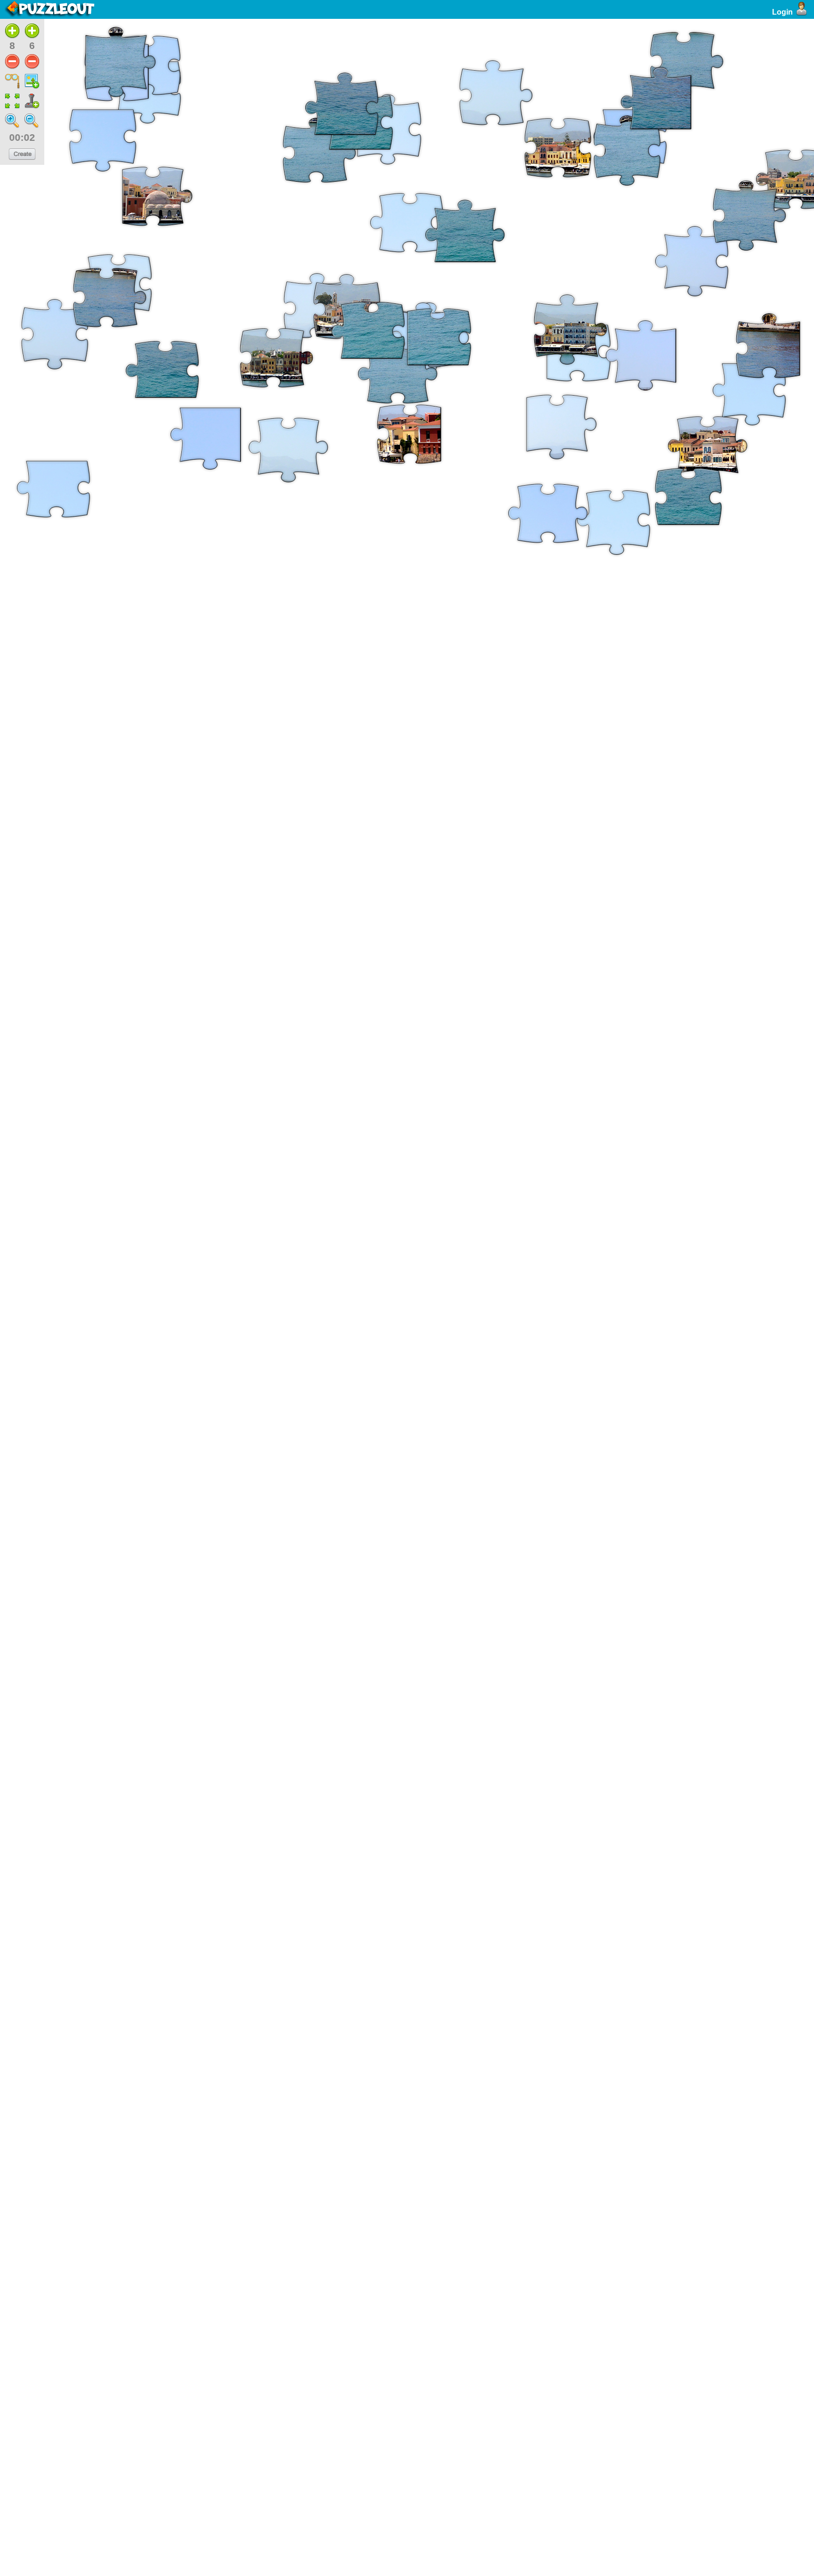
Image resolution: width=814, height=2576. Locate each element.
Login (782, 12)
